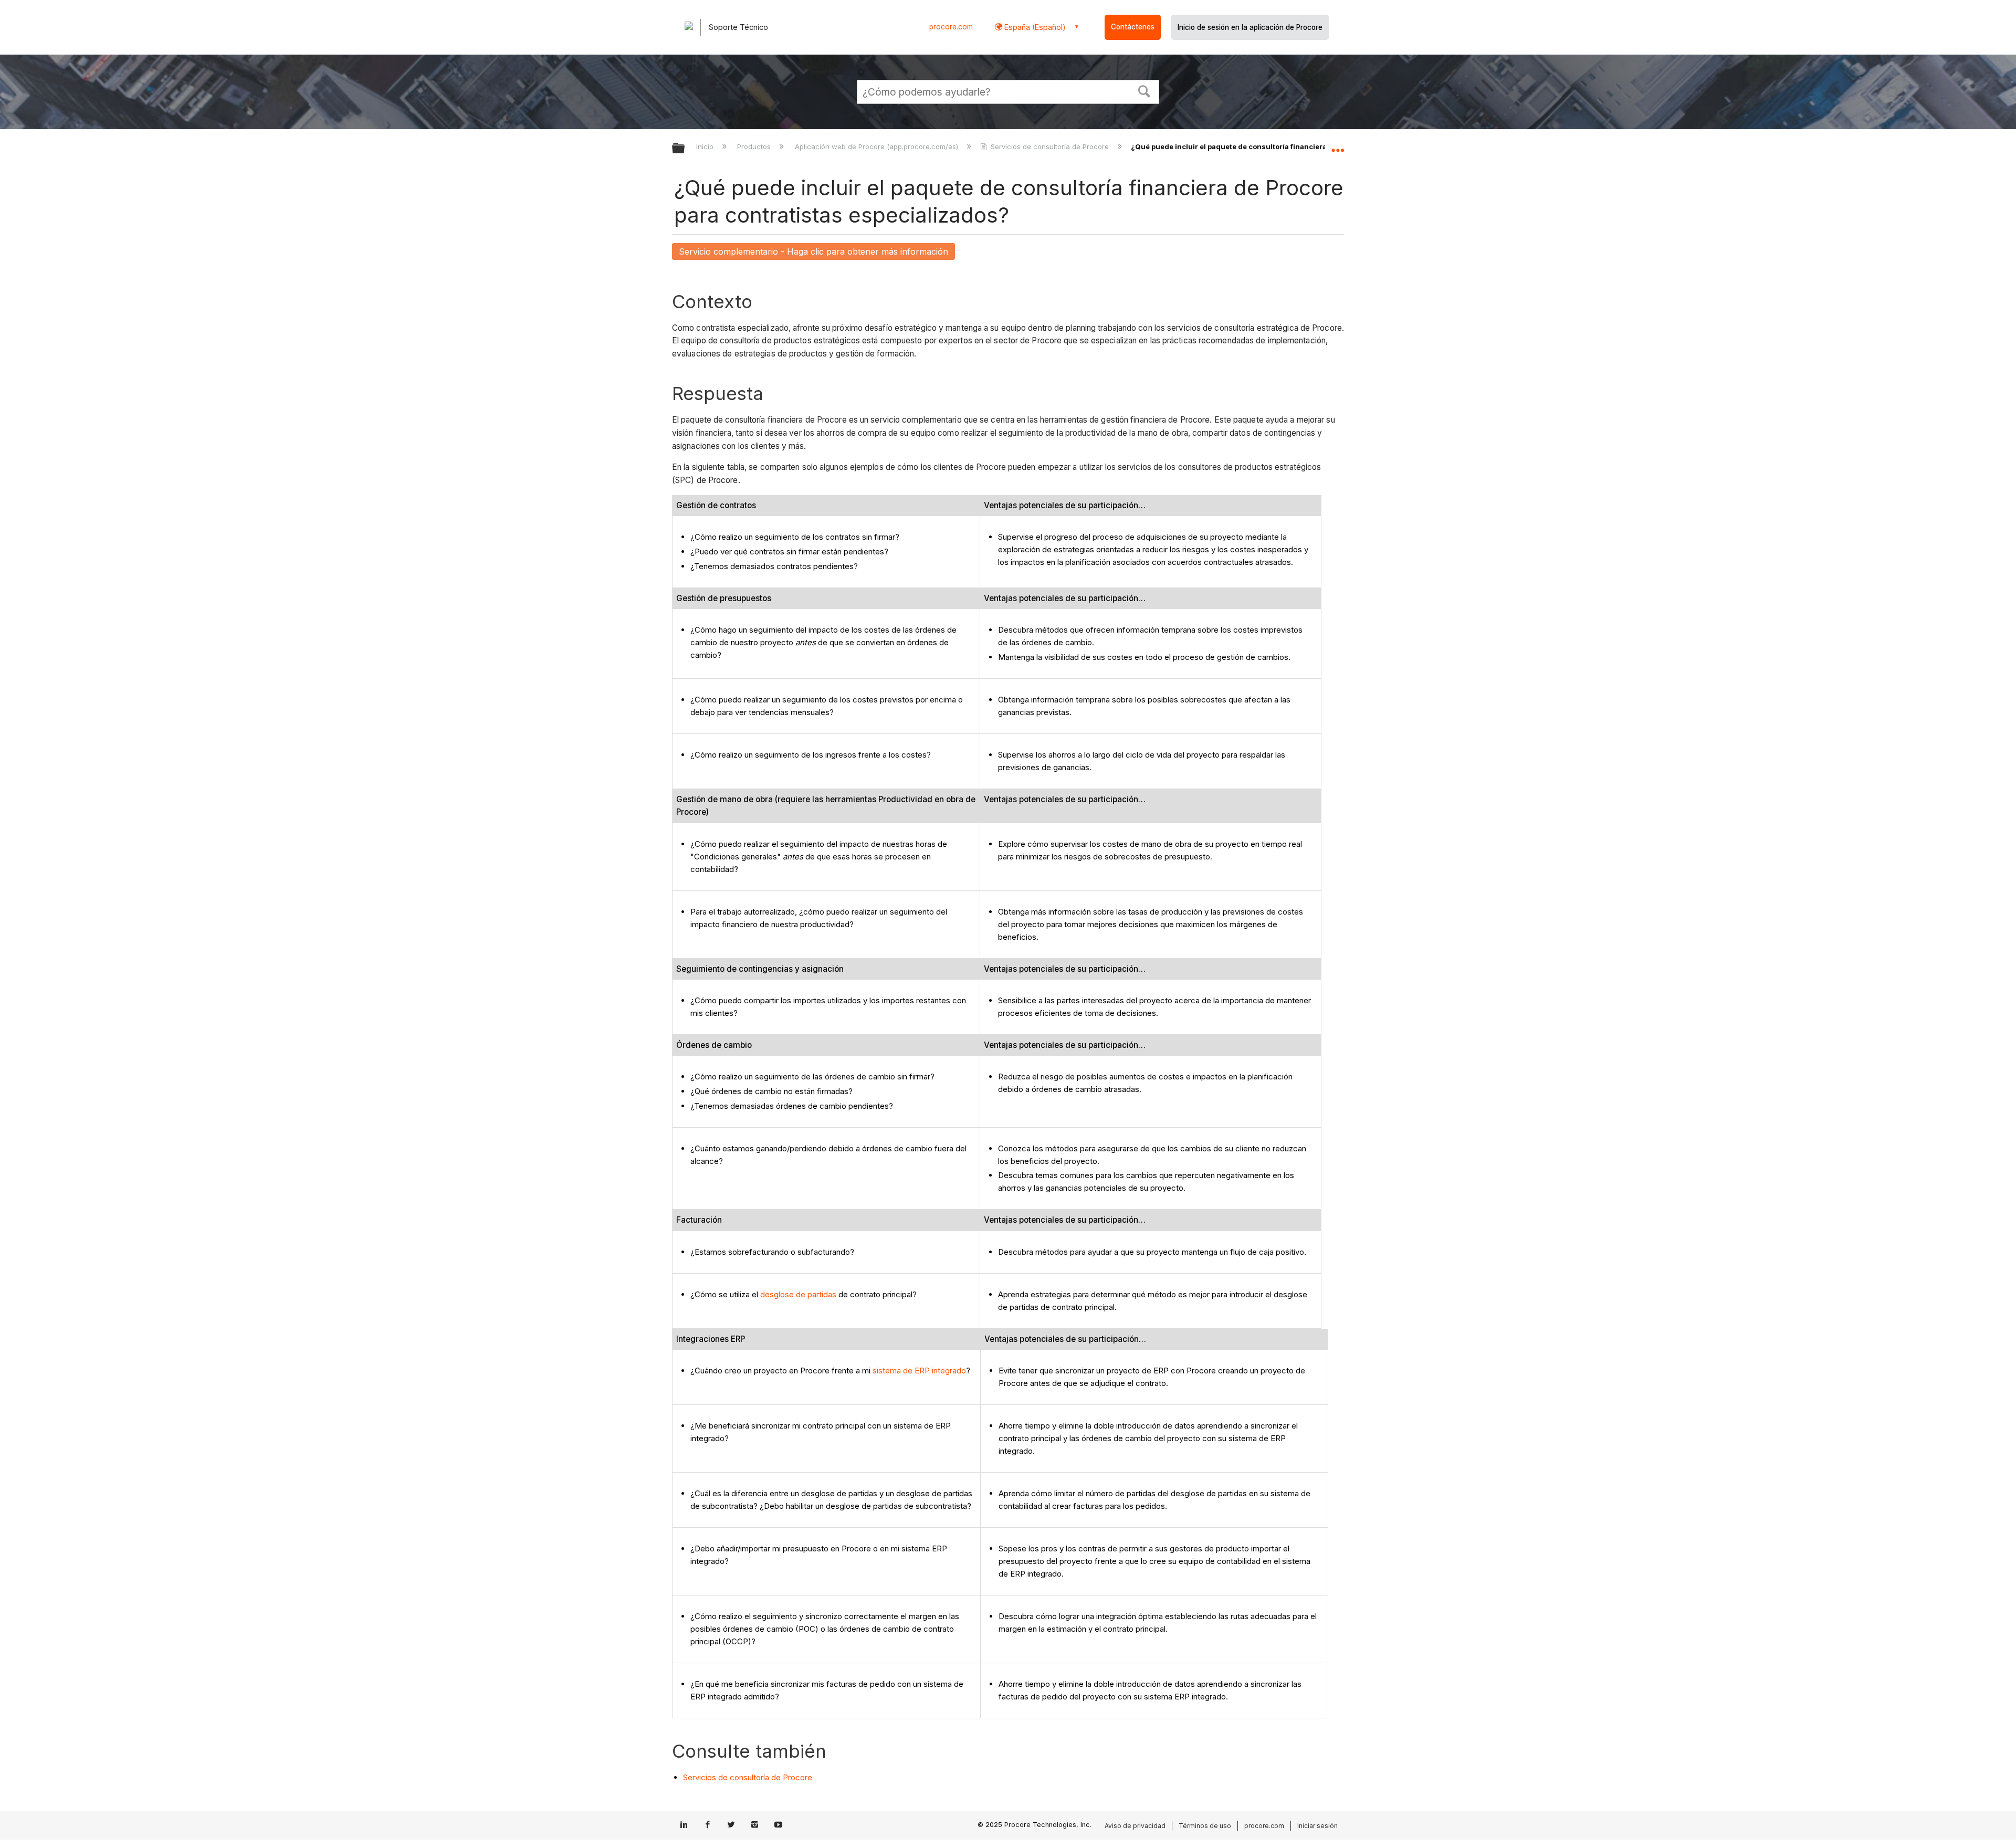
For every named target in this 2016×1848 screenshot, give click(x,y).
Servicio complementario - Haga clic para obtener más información (813, 251)
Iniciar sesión (1317, 1826)
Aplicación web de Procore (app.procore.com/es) (877, 146)
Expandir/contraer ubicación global (1338, 145)
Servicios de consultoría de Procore (1050, 146)
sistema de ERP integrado (919, 1371)
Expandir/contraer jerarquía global (685, 149)
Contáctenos (1133, 27)
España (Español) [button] (1034, 27)
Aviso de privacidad (1135, 1826)
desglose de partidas (798, 1294)
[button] (1144, 90)
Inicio (706, 146)
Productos (755, 146)
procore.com (951, 27)
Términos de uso (1205, 1826)
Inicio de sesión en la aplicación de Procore (1250, 27)
